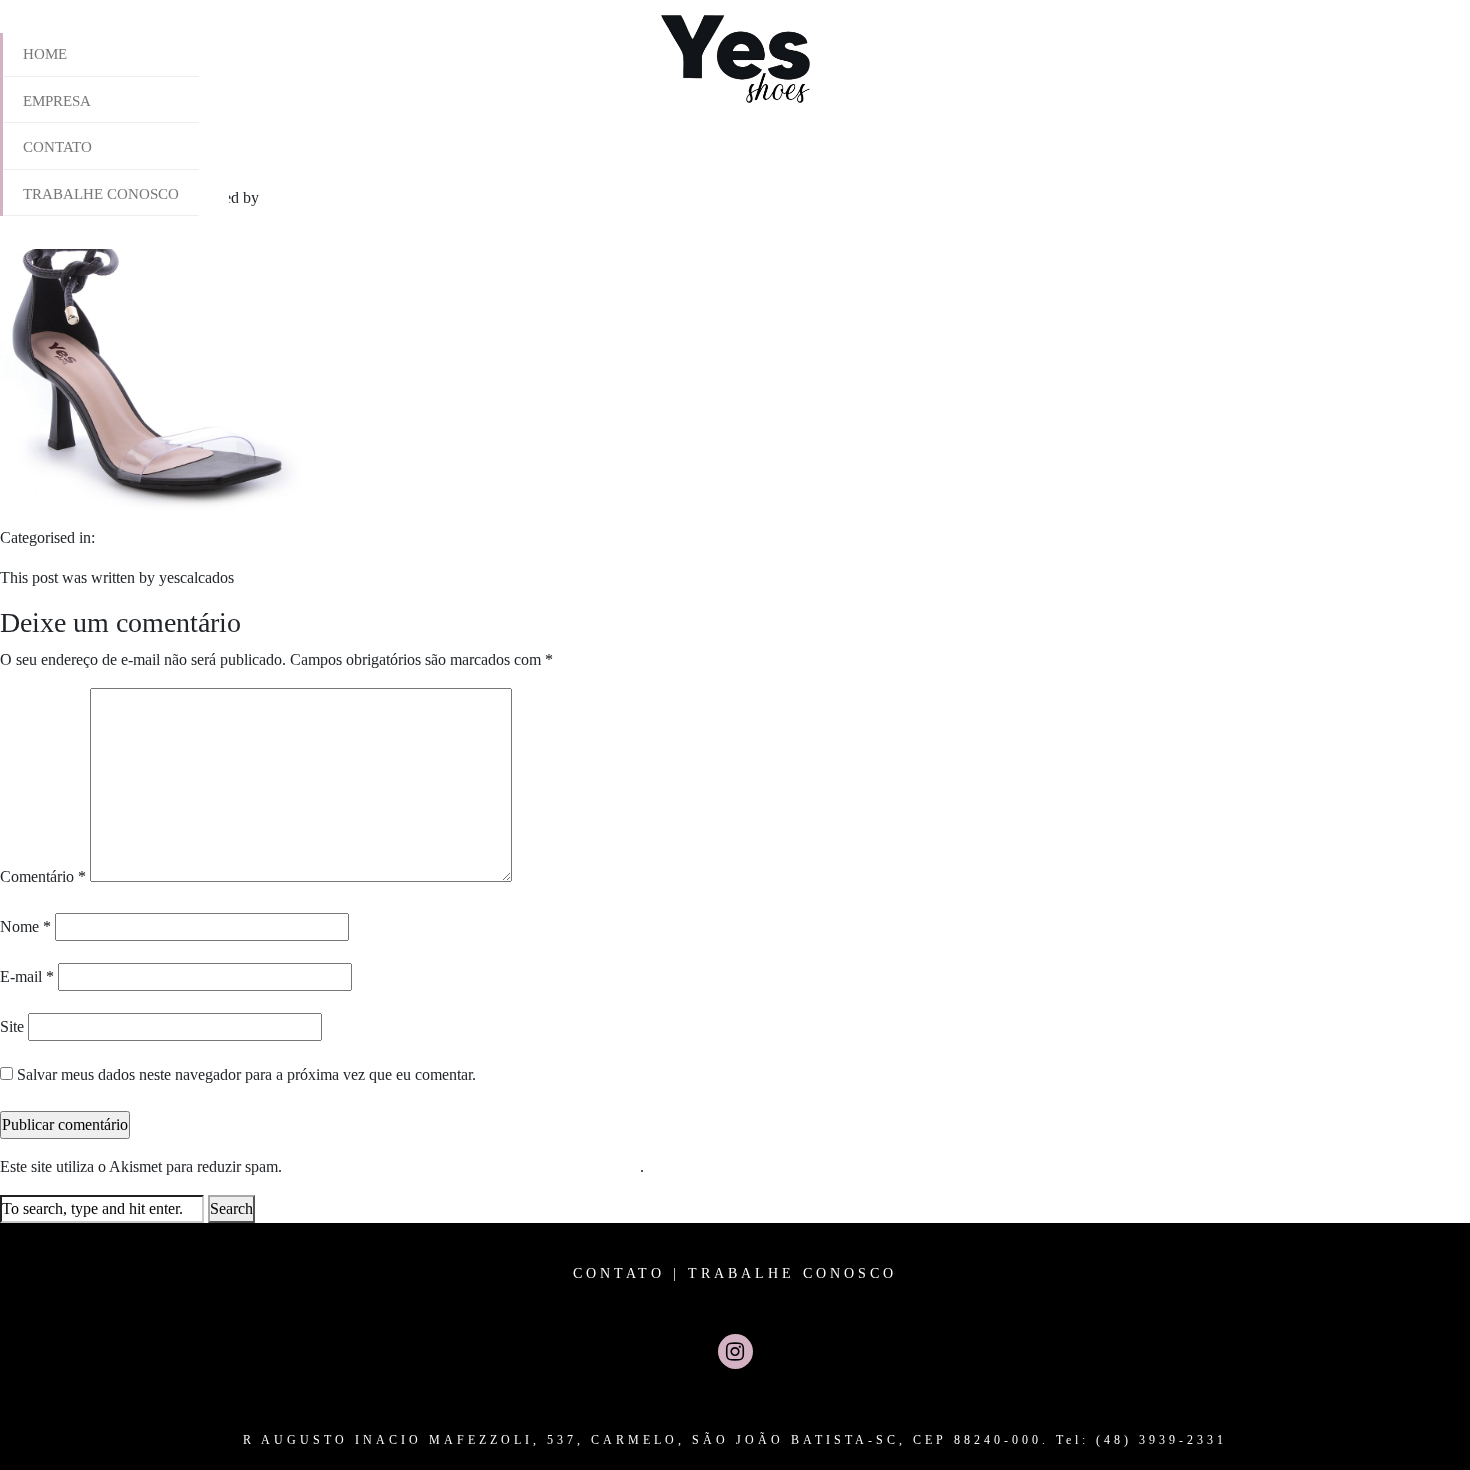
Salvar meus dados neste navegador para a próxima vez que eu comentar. (246, 1074)
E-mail (27, 976)
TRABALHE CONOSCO (792, 1273)
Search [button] (231, 1208)
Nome (25, 926)
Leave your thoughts (407, 197)
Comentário (43, 876)
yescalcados (300, 197)
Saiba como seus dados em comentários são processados (463, 1166)
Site (12, 1026)
